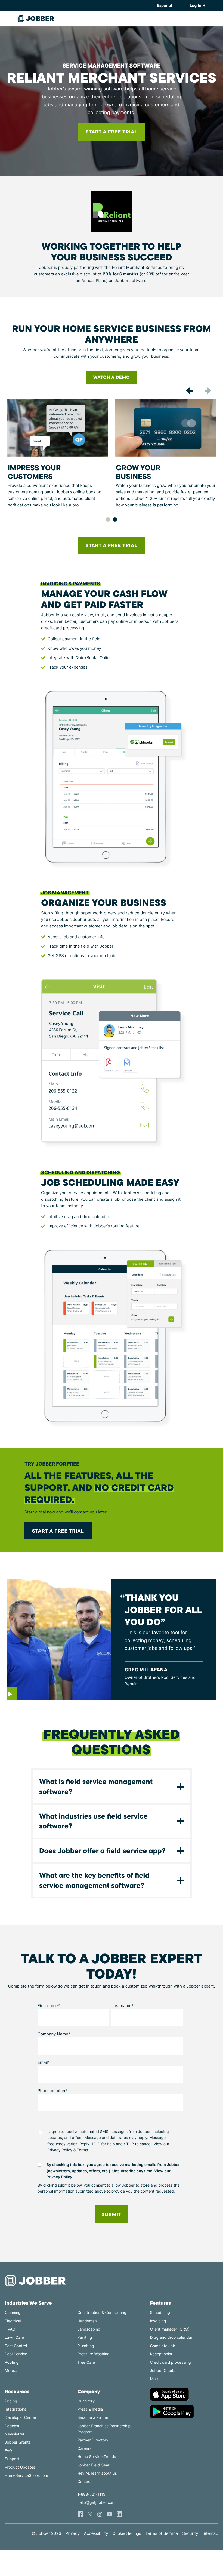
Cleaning (13, 2313)
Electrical (13, 2321)
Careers (85, 2449)
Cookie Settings (127, 2534)
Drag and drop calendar (171, 2337)
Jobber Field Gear (94, 2465)
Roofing (12, 2363)
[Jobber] (38, 2281)
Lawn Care (14, 2337)
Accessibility (96, 2533)
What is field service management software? (96, 1786)
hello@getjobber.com (97, 2503)
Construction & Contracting (102, 2313)
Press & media (90, 2409)
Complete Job (162, 2346)
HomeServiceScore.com (27, 2476)
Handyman (87, 2321)
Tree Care (86, 2363)
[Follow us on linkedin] (119, 2514)
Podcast (12, 2426)
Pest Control (16, 2346)
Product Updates (20, 2467)
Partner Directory (93, 2440)
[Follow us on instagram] (100, 2514)
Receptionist (161, 2354)
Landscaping (89, 2329)
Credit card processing (170, 2363)
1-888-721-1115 (91, 2494)
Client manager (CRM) (170, 2329)
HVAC (10, 2329)
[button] (189, 391)
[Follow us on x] (90, 2514)
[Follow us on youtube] (110, 2514)
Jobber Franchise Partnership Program (104, 2429)
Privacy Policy (60, 2150)
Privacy (73, 2533)
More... (11, 2371)
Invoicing (158, 2321)
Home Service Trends (97, 2457)
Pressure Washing (94, 2354)
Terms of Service (162, 2533)
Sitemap (210, 2533)
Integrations (16, 2409)
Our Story (86, 2401)
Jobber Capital (163, 2371)
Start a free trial (58, 1531)
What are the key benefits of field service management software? (94, 1880)
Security (190, 2533)
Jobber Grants (18, 2442)
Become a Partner (94, 2418)
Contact (85, 2482)
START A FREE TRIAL (112, 545)
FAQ (9, 2451)
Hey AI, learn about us (97, 2473)
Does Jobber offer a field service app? (102, 1851)
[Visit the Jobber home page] (36, 19)
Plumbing (86, 2346)
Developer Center (21, 2418)
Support (12, 2459)
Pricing (11, 2401)
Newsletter (15, 2434)
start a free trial (112, 132)
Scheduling (160, 2313)
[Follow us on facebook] (80, 2514)
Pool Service (16, 2354)
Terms (83, 2150)
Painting (85, 2337)
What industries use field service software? (93, 1821)
